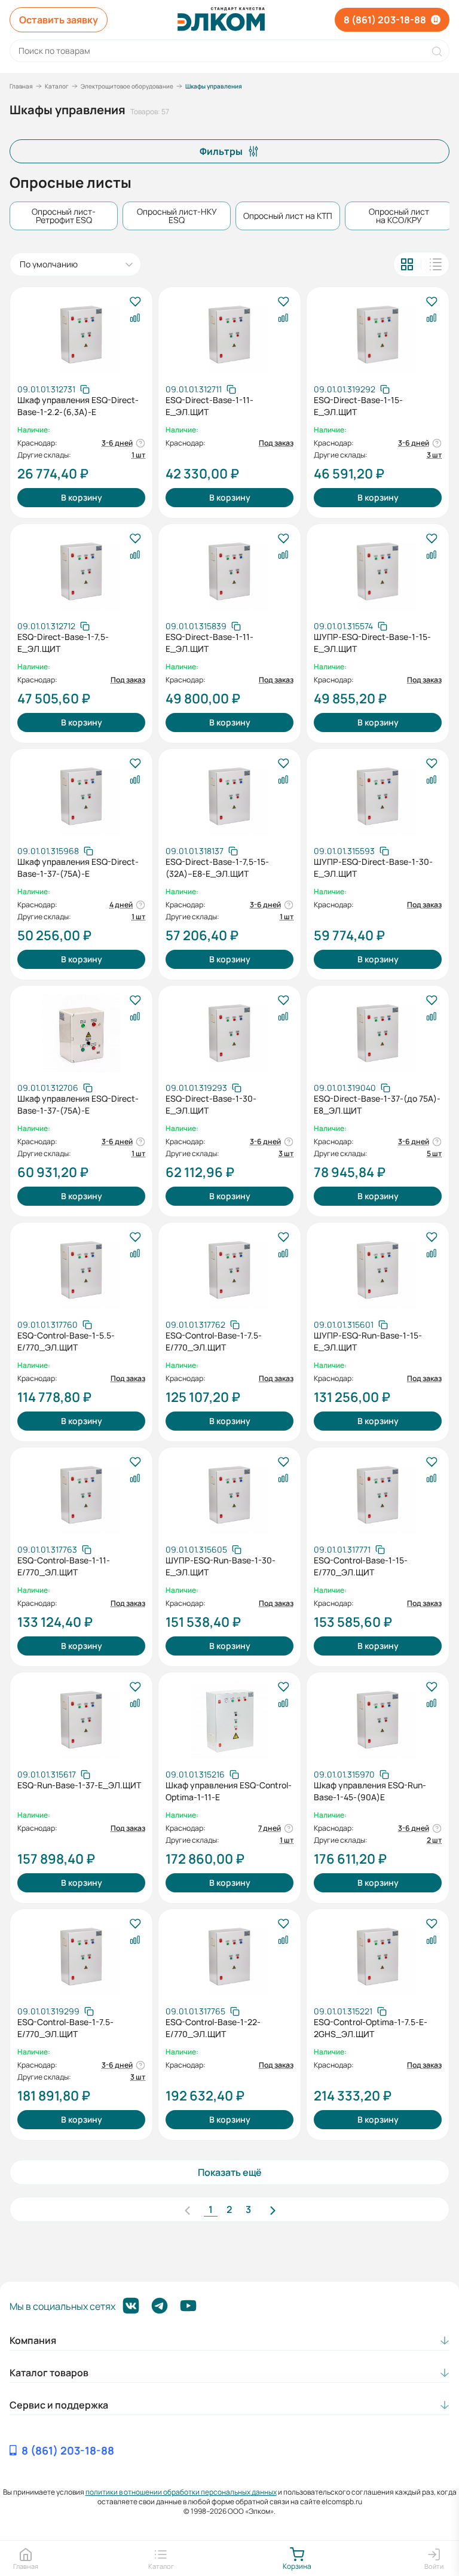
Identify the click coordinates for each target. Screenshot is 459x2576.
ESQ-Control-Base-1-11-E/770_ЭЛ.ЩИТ (64, 1566)
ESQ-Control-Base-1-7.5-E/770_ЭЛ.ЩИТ (214, 1341)
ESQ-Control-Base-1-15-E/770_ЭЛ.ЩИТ (361, 1566)
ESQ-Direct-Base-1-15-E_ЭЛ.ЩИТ (358, 406)
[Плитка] (407, 264)
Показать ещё (230, 2172)
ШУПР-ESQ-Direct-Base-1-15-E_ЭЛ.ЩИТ (372, 643)
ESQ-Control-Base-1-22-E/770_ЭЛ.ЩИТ (213, 2028)
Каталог (57, 86)
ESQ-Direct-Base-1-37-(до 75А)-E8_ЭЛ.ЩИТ (377, 1104)
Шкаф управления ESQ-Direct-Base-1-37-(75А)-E (78, 868)
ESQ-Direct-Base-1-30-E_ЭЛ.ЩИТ (211, 1104)
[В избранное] (135, 302)
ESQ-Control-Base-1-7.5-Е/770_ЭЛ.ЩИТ (65, 2028)
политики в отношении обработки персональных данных (181, 2492)
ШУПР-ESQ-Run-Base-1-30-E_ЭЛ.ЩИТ (221, 1566)
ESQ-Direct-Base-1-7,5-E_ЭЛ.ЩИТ (63, 643)
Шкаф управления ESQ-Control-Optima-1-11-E (229, 1791)
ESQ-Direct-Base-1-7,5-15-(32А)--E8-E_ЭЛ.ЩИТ (217, 868)
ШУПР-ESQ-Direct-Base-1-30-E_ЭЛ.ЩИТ (373, 868)
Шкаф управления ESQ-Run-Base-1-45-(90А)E (370, 1791)
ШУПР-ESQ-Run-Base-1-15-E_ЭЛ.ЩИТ (368, 1341)
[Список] (436, 264)
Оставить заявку (59, 20)
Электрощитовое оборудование (127, 86)
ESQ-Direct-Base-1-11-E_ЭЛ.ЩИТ (209, 406)
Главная (21, 86)
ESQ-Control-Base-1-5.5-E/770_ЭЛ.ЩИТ (66, 1341)
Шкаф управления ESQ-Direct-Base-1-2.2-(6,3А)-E (78, 406)
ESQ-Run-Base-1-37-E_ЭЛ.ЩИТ (79, 1785)
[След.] (273, 2209)
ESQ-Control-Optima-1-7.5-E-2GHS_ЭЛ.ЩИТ (371, 2028)
